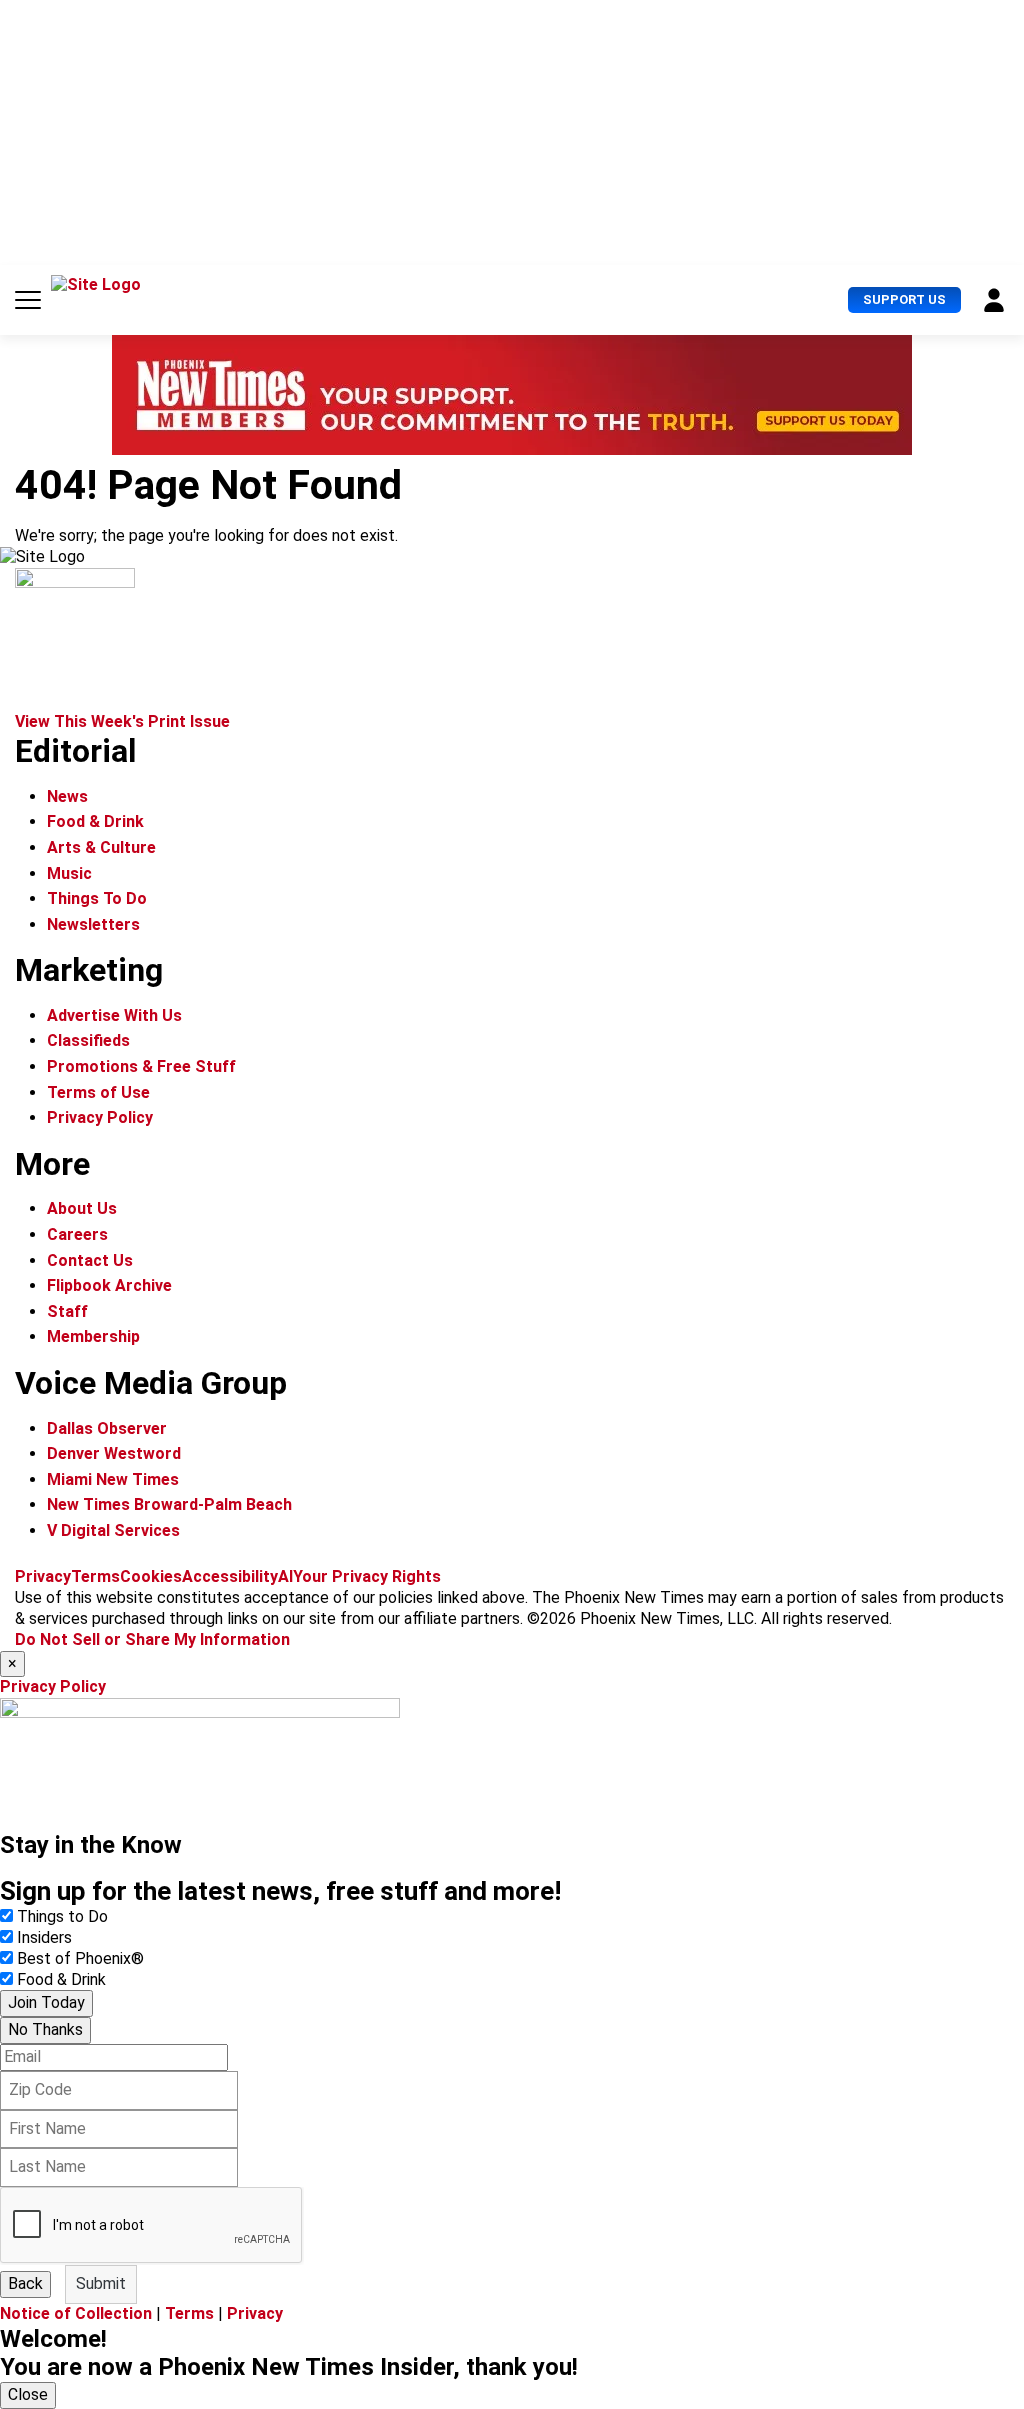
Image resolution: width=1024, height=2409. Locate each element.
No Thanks (45, 2029)
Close (28, 2394)
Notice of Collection (76, 2313)
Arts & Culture (101, 847)
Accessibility (230, 1576)
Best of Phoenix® (80, 1958)
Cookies (151, 1576)
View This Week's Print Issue (122, 721)
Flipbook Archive (109, 1285)
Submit (101, 2283)
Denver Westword (114, 1453)
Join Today (46, 2002)
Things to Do (62, 1916)
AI (285, 1576)
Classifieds (88, 1040)
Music (69, 873)
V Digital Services (113, 1530)
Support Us (904, 299)
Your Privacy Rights (367, 1576)
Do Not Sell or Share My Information (152, 1639)
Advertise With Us (114, 1015)
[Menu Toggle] (28, 300)
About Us (82, 1208)
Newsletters (93, 924)
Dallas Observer (107, 1428)
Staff (67, 1311)
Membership (93, 1336)
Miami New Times (113, 1479)
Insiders (44, 1937)
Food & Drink (95, 821)
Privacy (43, 1576)
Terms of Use (98, 1092)
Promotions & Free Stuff (141, 1066)
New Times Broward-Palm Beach (169, 1504)
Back (25, 2283)
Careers (77, 1234)
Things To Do (97, 898)
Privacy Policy (100, 1117)
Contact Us (90, 1260)
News (67, 796)
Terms (95, 1576)
